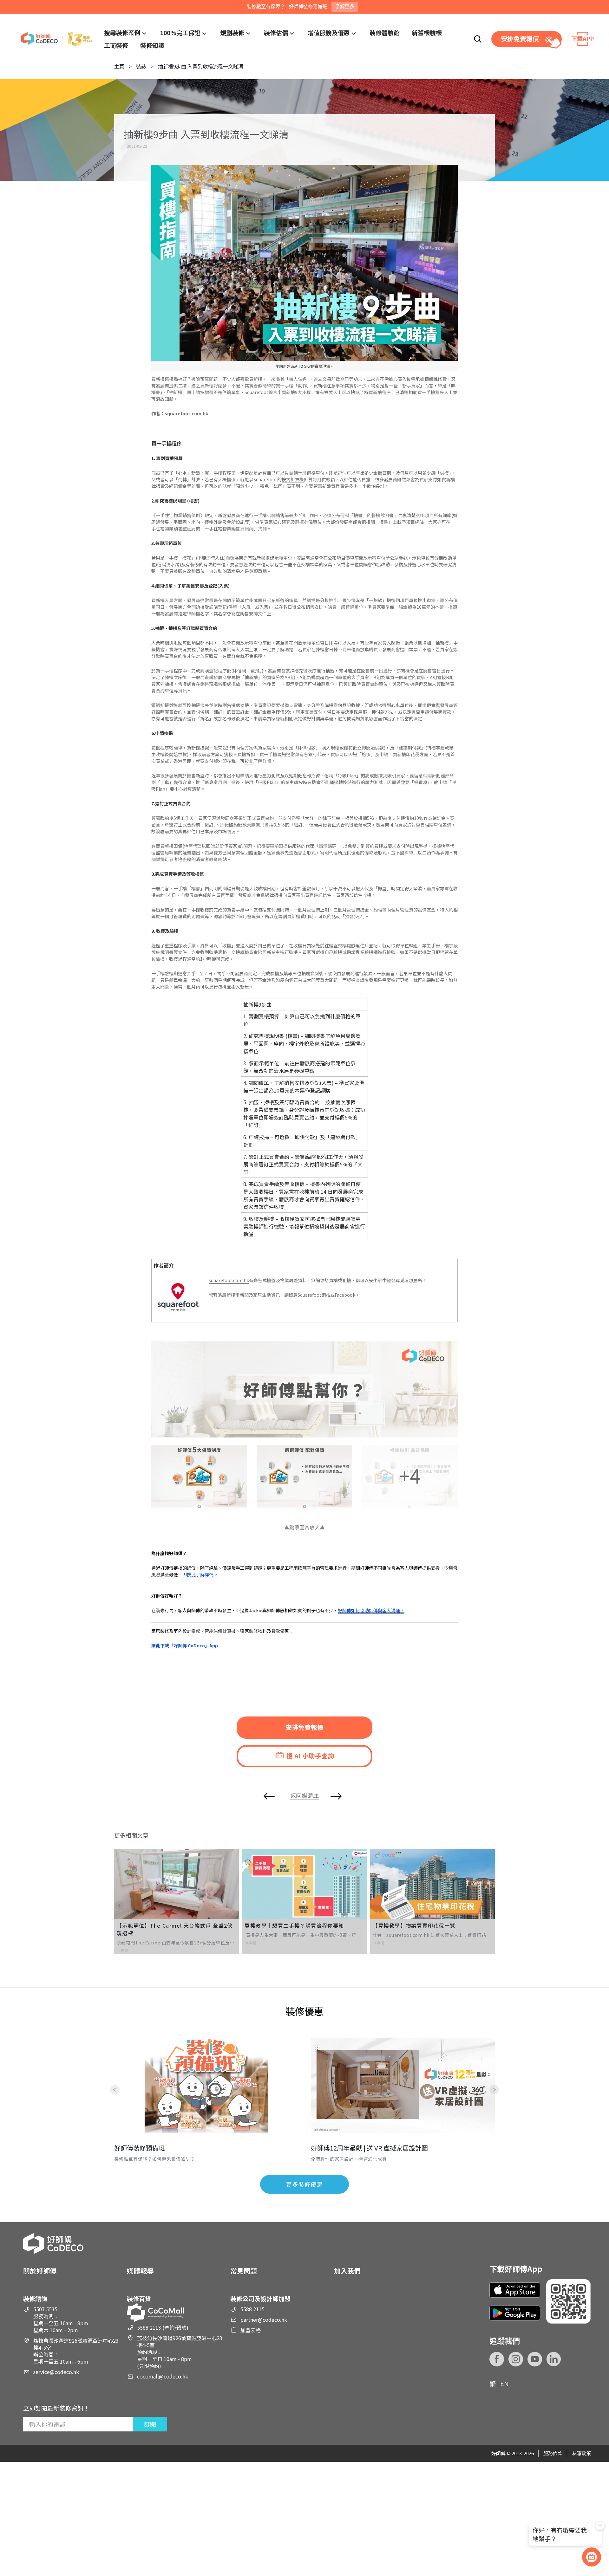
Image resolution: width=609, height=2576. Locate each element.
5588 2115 (252, 2309)
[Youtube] (535, 2359)
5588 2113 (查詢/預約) (163, 2327)
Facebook (345, 1295)
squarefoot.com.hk (229, 1280)
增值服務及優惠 (329, 32)
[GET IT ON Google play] (515, 2313)
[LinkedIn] (554, 2359)
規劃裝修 (232, 32)
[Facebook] (497, 2359)
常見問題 (244, 2271)
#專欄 (123, 1950)
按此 (249, 761)
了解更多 (345, 6)
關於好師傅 (40, 2271)
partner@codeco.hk (264, 2320)
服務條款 (553, 2453)
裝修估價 (276, 32)
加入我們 (347, 2271)
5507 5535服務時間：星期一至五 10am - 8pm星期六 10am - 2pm (61, 2320)
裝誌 (141, 66)
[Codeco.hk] (57, 39)
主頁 (119, 66)
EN (504, 2383)
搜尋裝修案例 (122, 32)
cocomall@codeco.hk (163, 2376)
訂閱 (150, 2424)
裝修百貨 (139, 2298)
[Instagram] (516, 2359)
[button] (124, 1905)
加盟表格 (251, 2330)
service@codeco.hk (56, 2372)
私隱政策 (581, 2453)
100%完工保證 (180, 32)
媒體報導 (140, 2271)
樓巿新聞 (240, 1295)
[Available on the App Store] (515, 2290)
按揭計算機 (293, 479)
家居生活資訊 (266, 1295)
